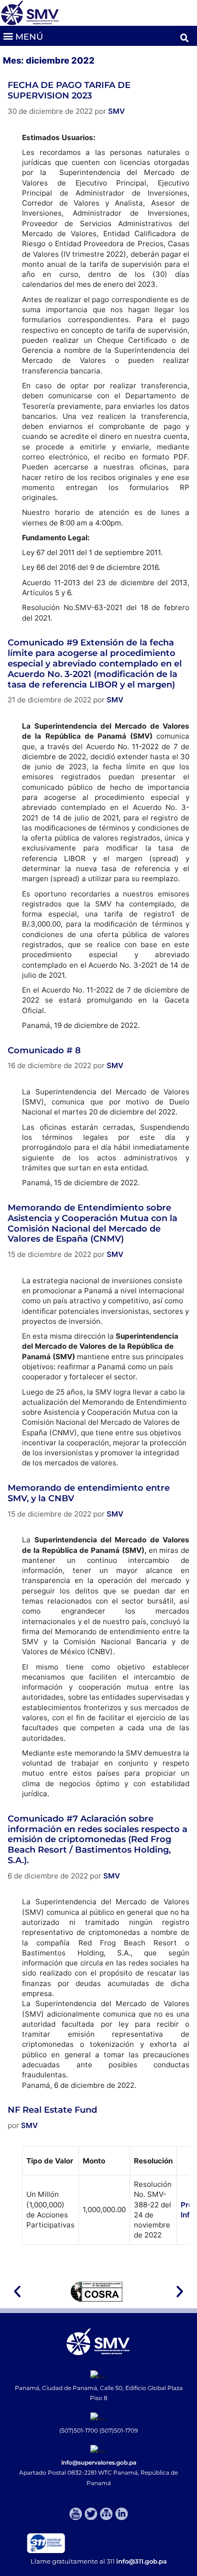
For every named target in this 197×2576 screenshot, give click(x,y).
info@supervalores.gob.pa (99, 2462)
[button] (23, 36)
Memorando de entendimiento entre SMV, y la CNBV (89, 1493)
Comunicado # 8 (44, 1050)
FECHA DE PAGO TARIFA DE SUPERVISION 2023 (69, 90)
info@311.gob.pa (142, 2561)
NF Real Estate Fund (52, 2110)
